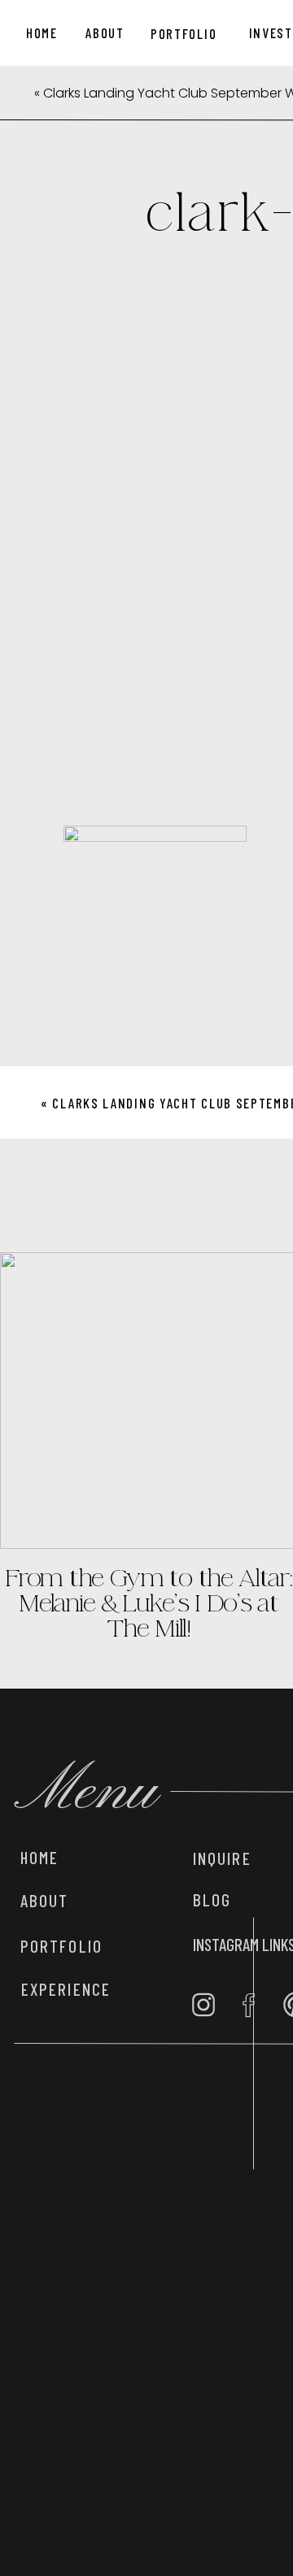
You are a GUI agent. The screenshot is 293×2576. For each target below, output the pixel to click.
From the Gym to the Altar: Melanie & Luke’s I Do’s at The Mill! (148, 1603)
